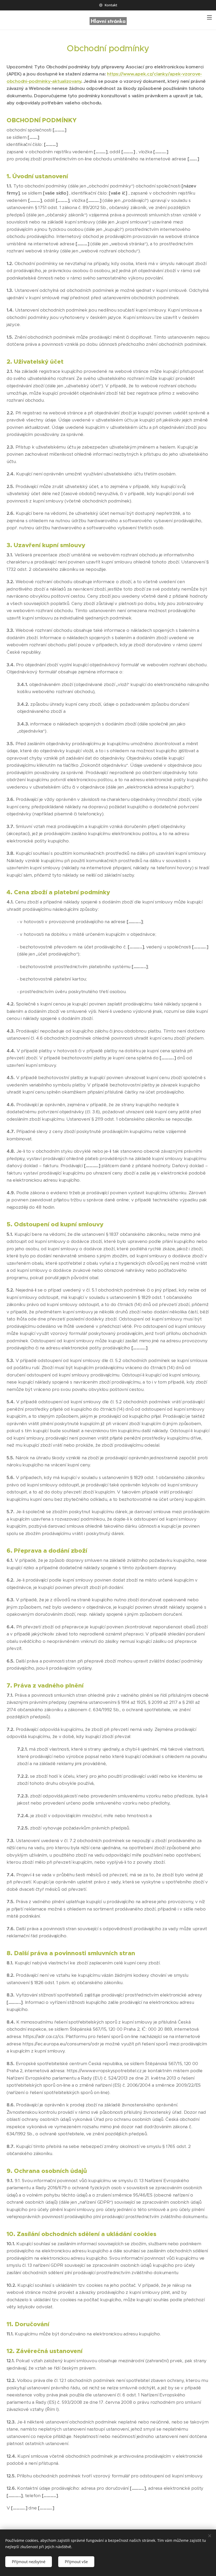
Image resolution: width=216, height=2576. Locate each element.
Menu (209, 17)
